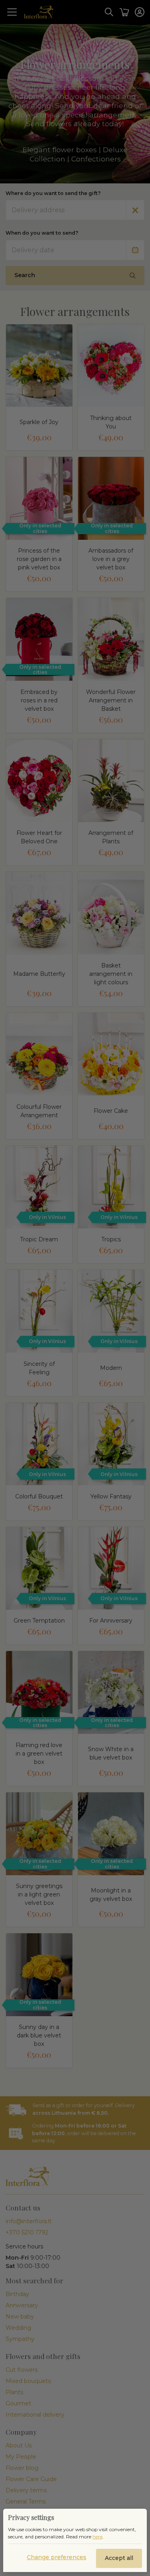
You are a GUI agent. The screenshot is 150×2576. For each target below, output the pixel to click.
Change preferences (57, 2557)
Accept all (119, 2558)
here (97, 2537)
